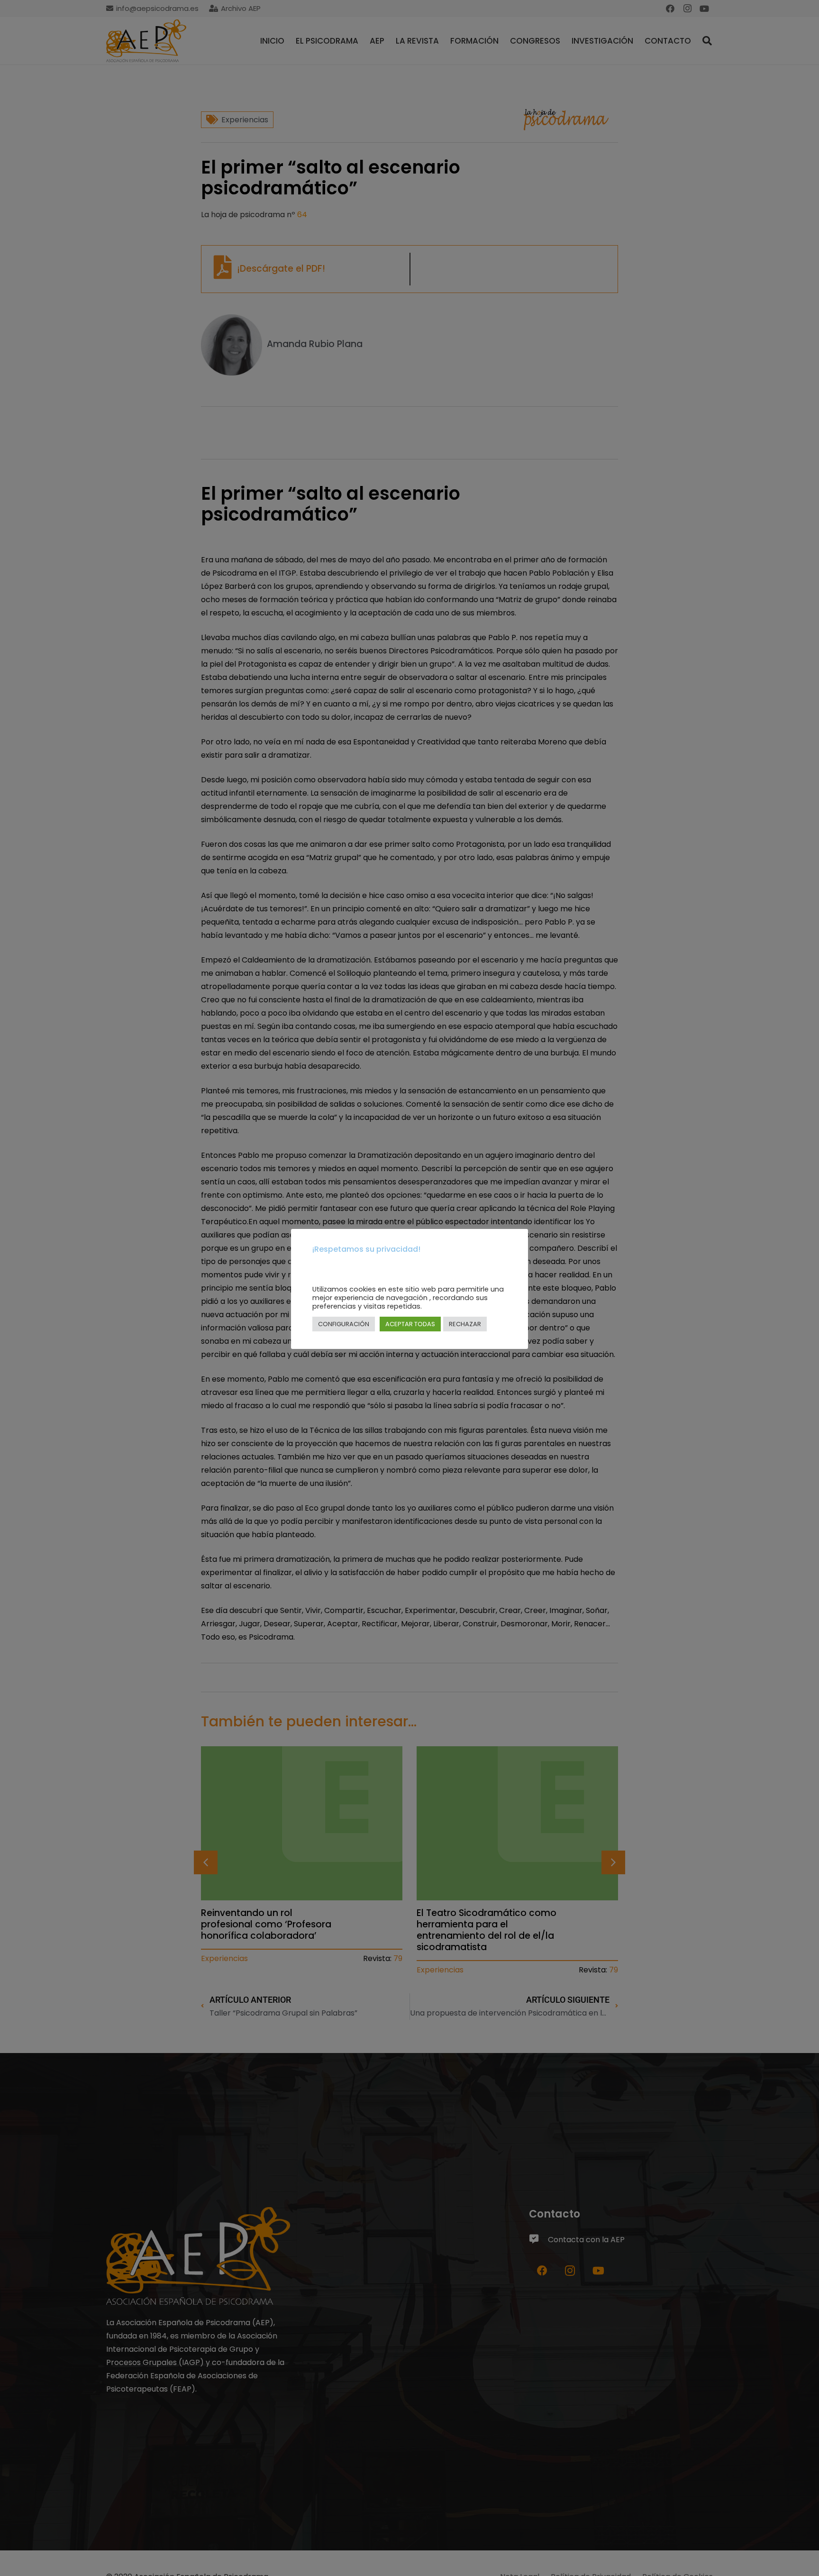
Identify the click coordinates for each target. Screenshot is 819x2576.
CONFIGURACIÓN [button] (344, 1324)
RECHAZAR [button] (465, 1324)
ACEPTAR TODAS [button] (410, 1324)
